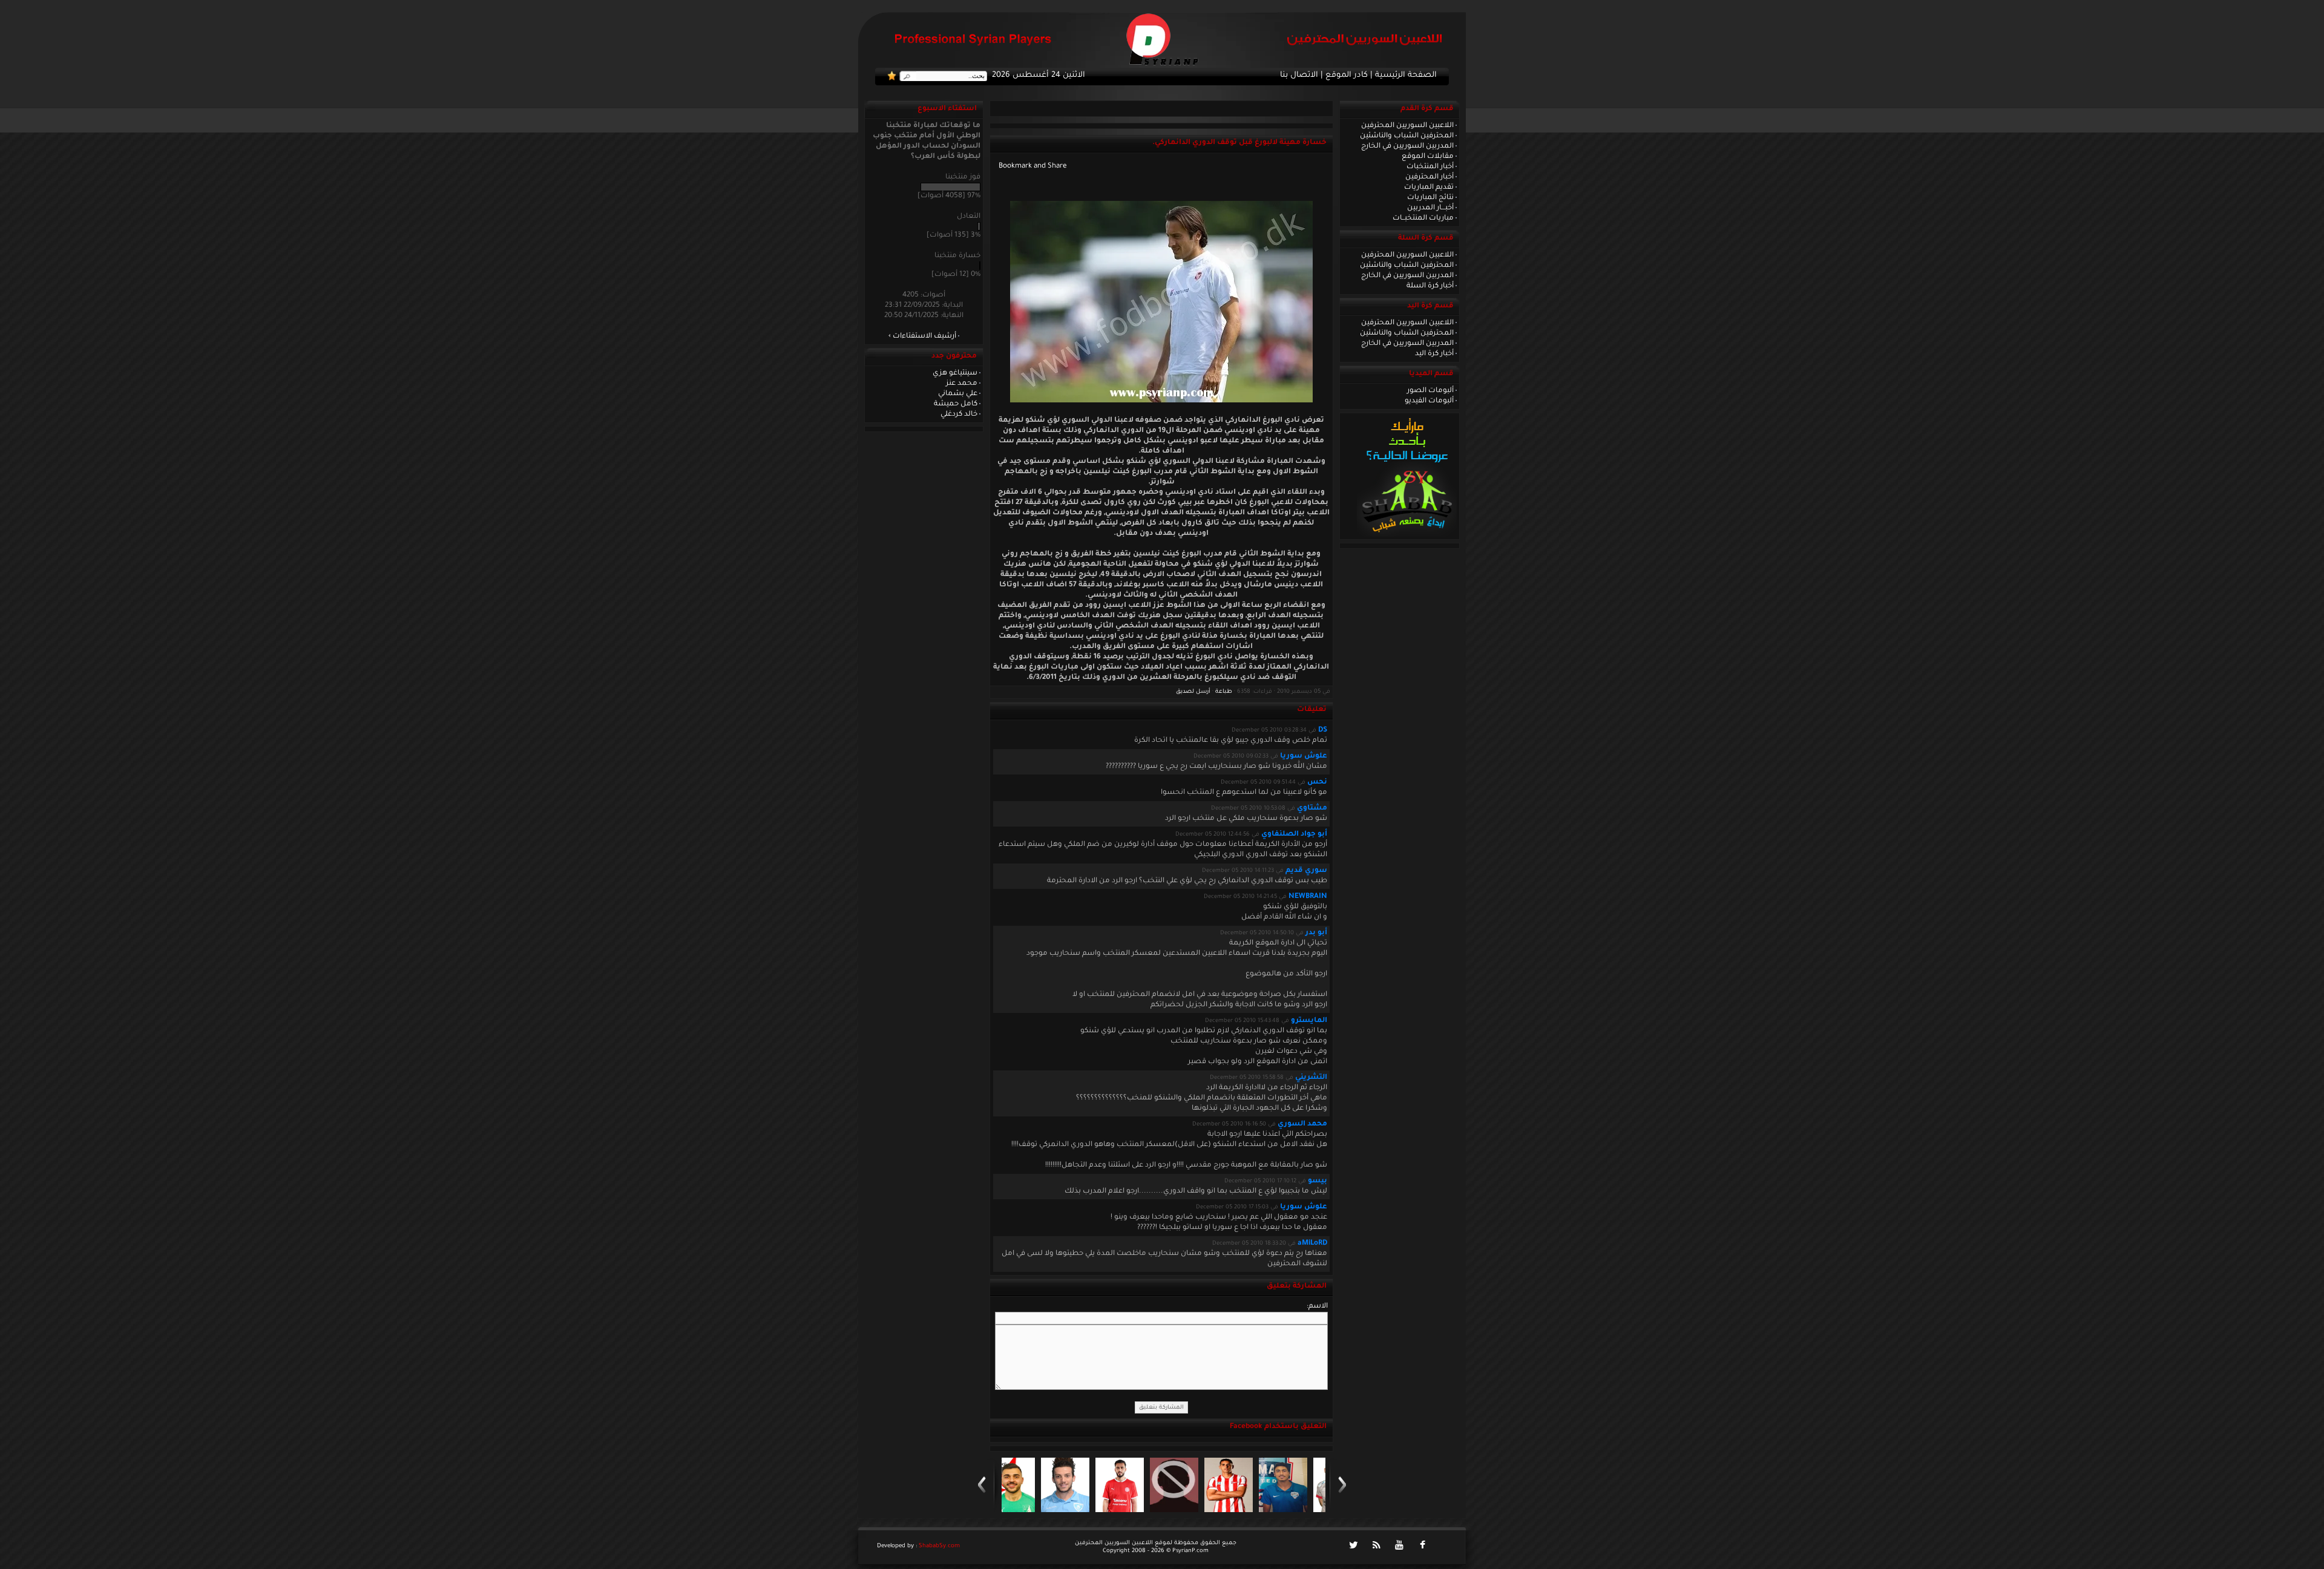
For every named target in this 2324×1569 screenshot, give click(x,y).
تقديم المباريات (1429, 188)
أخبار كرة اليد (1434, 354)
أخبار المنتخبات (1430, 167)
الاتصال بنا (1299, 76)
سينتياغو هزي (955, 373)
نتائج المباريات (1430, 198)
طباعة (1224, 692)
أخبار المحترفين (1430, 177)
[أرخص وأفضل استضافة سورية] (1407, 536)
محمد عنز (962, 384)
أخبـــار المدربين (1430, 208)
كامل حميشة (956, 404)
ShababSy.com (939, 1546)
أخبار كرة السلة (1430, 286)
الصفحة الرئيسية (1406, 76)
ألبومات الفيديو (1429, 401)
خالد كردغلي (959, 414)
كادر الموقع (1347, 76)
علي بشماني (958, 394)
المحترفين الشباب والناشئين (1407, 136)
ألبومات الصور (1430, 391)
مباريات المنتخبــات (1423, 218)
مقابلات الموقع (1428, 157)
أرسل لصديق (1193, 692)
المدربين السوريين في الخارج (1407, 146)
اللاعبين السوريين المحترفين (1407, 126)
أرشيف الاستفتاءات (924, 336)
